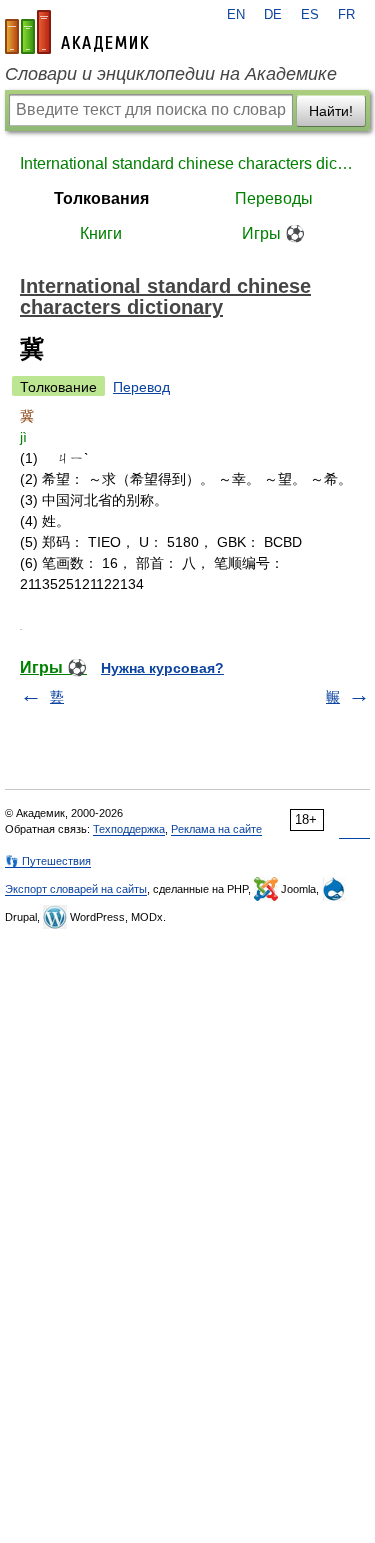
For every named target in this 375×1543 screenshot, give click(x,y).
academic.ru (77, 32)
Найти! (331, 111)
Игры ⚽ (273, 233)
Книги (101, 233)
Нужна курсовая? (162, 668)
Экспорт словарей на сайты (76, 889)
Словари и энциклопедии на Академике (171, 74)
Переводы (274, 198)
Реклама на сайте (216, 829)
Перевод (141, 387)
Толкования (101, 198)
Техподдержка (129, 829)
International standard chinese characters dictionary (187, 163)
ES (310, 15)
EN (236, 15)
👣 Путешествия (48, 861)
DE (273, 15)
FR (346, 15)
